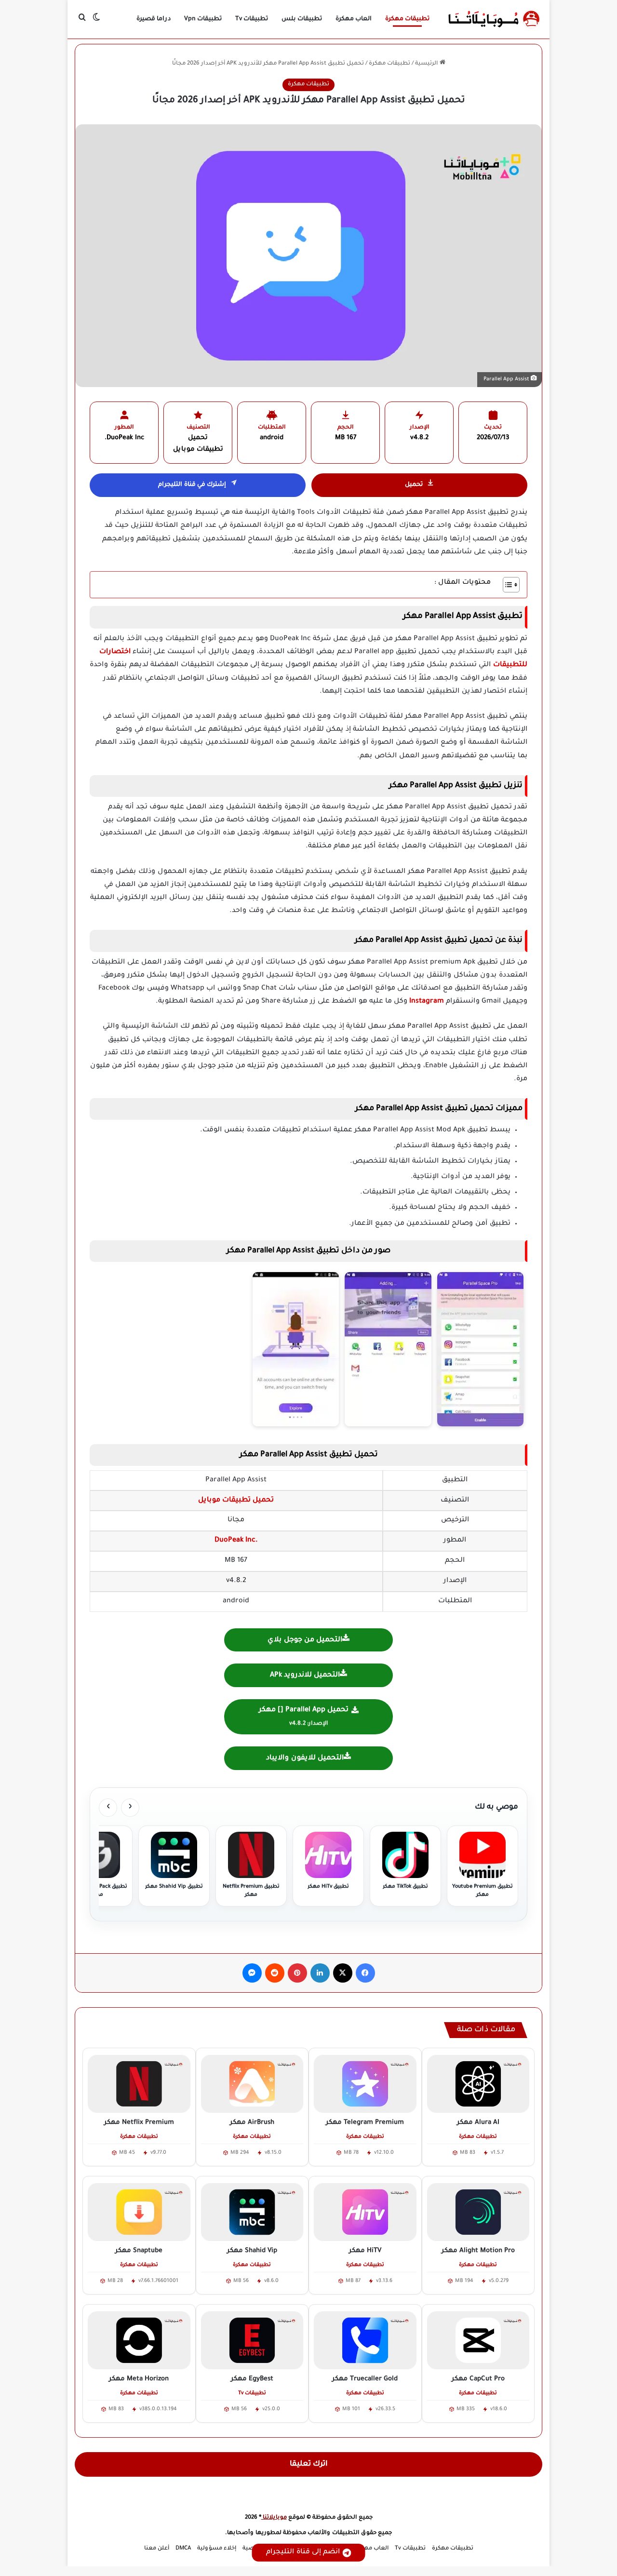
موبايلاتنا (274, 2518)
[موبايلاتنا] (494, 19)
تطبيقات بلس (302, 19)
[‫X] (343, 1973)
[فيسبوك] (365, 1973)
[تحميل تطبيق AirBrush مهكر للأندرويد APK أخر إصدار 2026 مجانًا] (252, 2084)
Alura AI (478, 2123)
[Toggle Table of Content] (506, 585)
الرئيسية (427, 64)
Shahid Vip (252, 2251)
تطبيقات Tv (252, 19)
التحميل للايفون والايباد (305, 1758)
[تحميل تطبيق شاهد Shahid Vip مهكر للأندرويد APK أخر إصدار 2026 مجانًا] (252, 2212)
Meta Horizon (139, 2379)
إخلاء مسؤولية (217, 2549)
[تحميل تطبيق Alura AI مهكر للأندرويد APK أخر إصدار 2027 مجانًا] (478, 2084)
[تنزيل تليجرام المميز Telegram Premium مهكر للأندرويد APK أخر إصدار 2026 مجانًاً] (365, 2084)
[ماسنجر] (252, 1973)
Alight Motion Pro (478, 2251)
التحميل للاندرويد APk (305, 1676)
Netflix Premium (139, 2123)
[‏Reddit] (275, 1973)
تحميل (414, 485)
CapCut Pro (478, 2379)
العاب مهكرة (354, 19)
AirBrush (252, 2123)
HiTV (365, 2251)
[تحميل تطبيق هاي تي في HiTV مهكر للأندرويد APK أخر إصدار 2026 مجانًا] (365, 2212)
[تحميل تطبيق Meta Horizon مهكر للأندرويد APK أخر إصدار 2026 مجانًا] (139, 2340)
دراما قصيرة (154, 19)
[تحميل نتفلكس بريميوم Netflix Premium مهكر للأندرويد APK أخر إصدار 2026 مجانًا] (139, 2084)
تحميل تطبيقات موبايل (236, 1501)
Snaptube (139, 2251)
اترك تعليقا (309, 2464)
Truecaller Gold (365, 2379)
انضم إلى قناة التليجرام (303, 2552)
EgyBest (252, 2379)
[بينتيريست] (297, 1973)
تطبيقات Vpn (203, 19)
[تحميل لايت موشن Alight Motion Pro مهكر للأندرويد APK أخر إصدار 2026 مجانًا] (478, 2212)
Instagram (427, 1002)
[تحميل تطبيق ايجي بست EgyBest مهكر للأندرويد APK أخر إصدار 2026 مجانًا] (252, 2340)
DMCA (183, 2549)
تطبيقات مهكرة (407, 19)
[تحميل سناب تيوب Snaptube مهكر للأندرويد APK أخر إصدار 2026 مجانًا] (139, 2212)
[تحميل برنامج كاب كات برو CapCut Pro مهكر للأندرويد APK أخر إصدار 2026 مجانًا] (478, 2340)
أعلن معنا (157, 2549)
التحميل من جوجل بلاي (305, 1640)
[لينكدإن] (320, 1973)
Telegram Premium (365, 2123)
